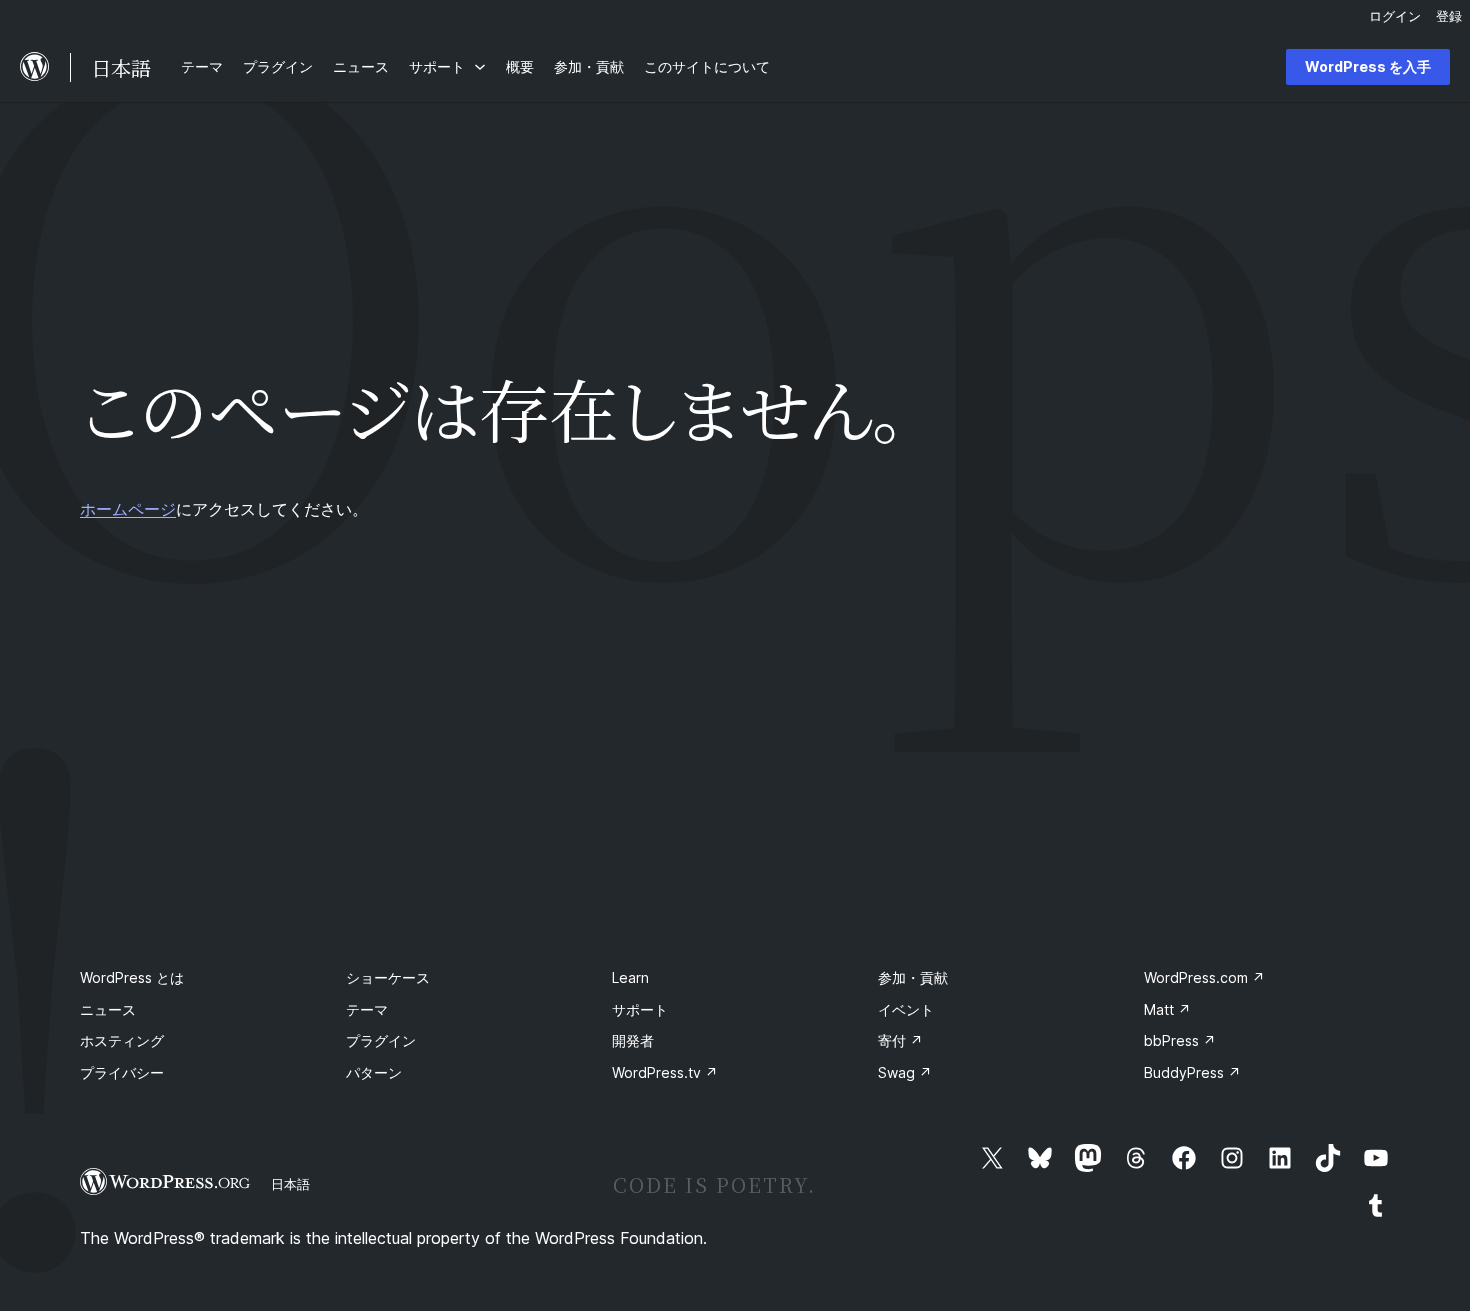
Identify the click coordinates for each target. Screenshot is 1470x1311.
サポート (640, 1009)
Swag (905, 1072)
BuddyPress (1192, 1072)
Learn (630, 977)
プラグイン (381, 1040)
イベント (906, 1009)
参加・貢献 (913, 977)
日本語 (290, 1184)
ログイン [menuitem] (1395, 16)
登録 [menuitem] (1449, 16)
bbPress (1180, 1040)
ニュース (108, 1009)
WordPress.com (1204, 977)
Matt (1167, 1009)
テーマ (367, 1009)
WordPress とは (132, 977)
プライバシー (122, 1072)
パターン (374, 1072)
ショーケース (388, 977)
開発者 (633, 1040)
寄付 (900, 1040)
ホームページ (128, 509)
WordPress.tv (665, 1072)
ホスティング (122, 1040)
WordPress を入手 (1368, 66)
